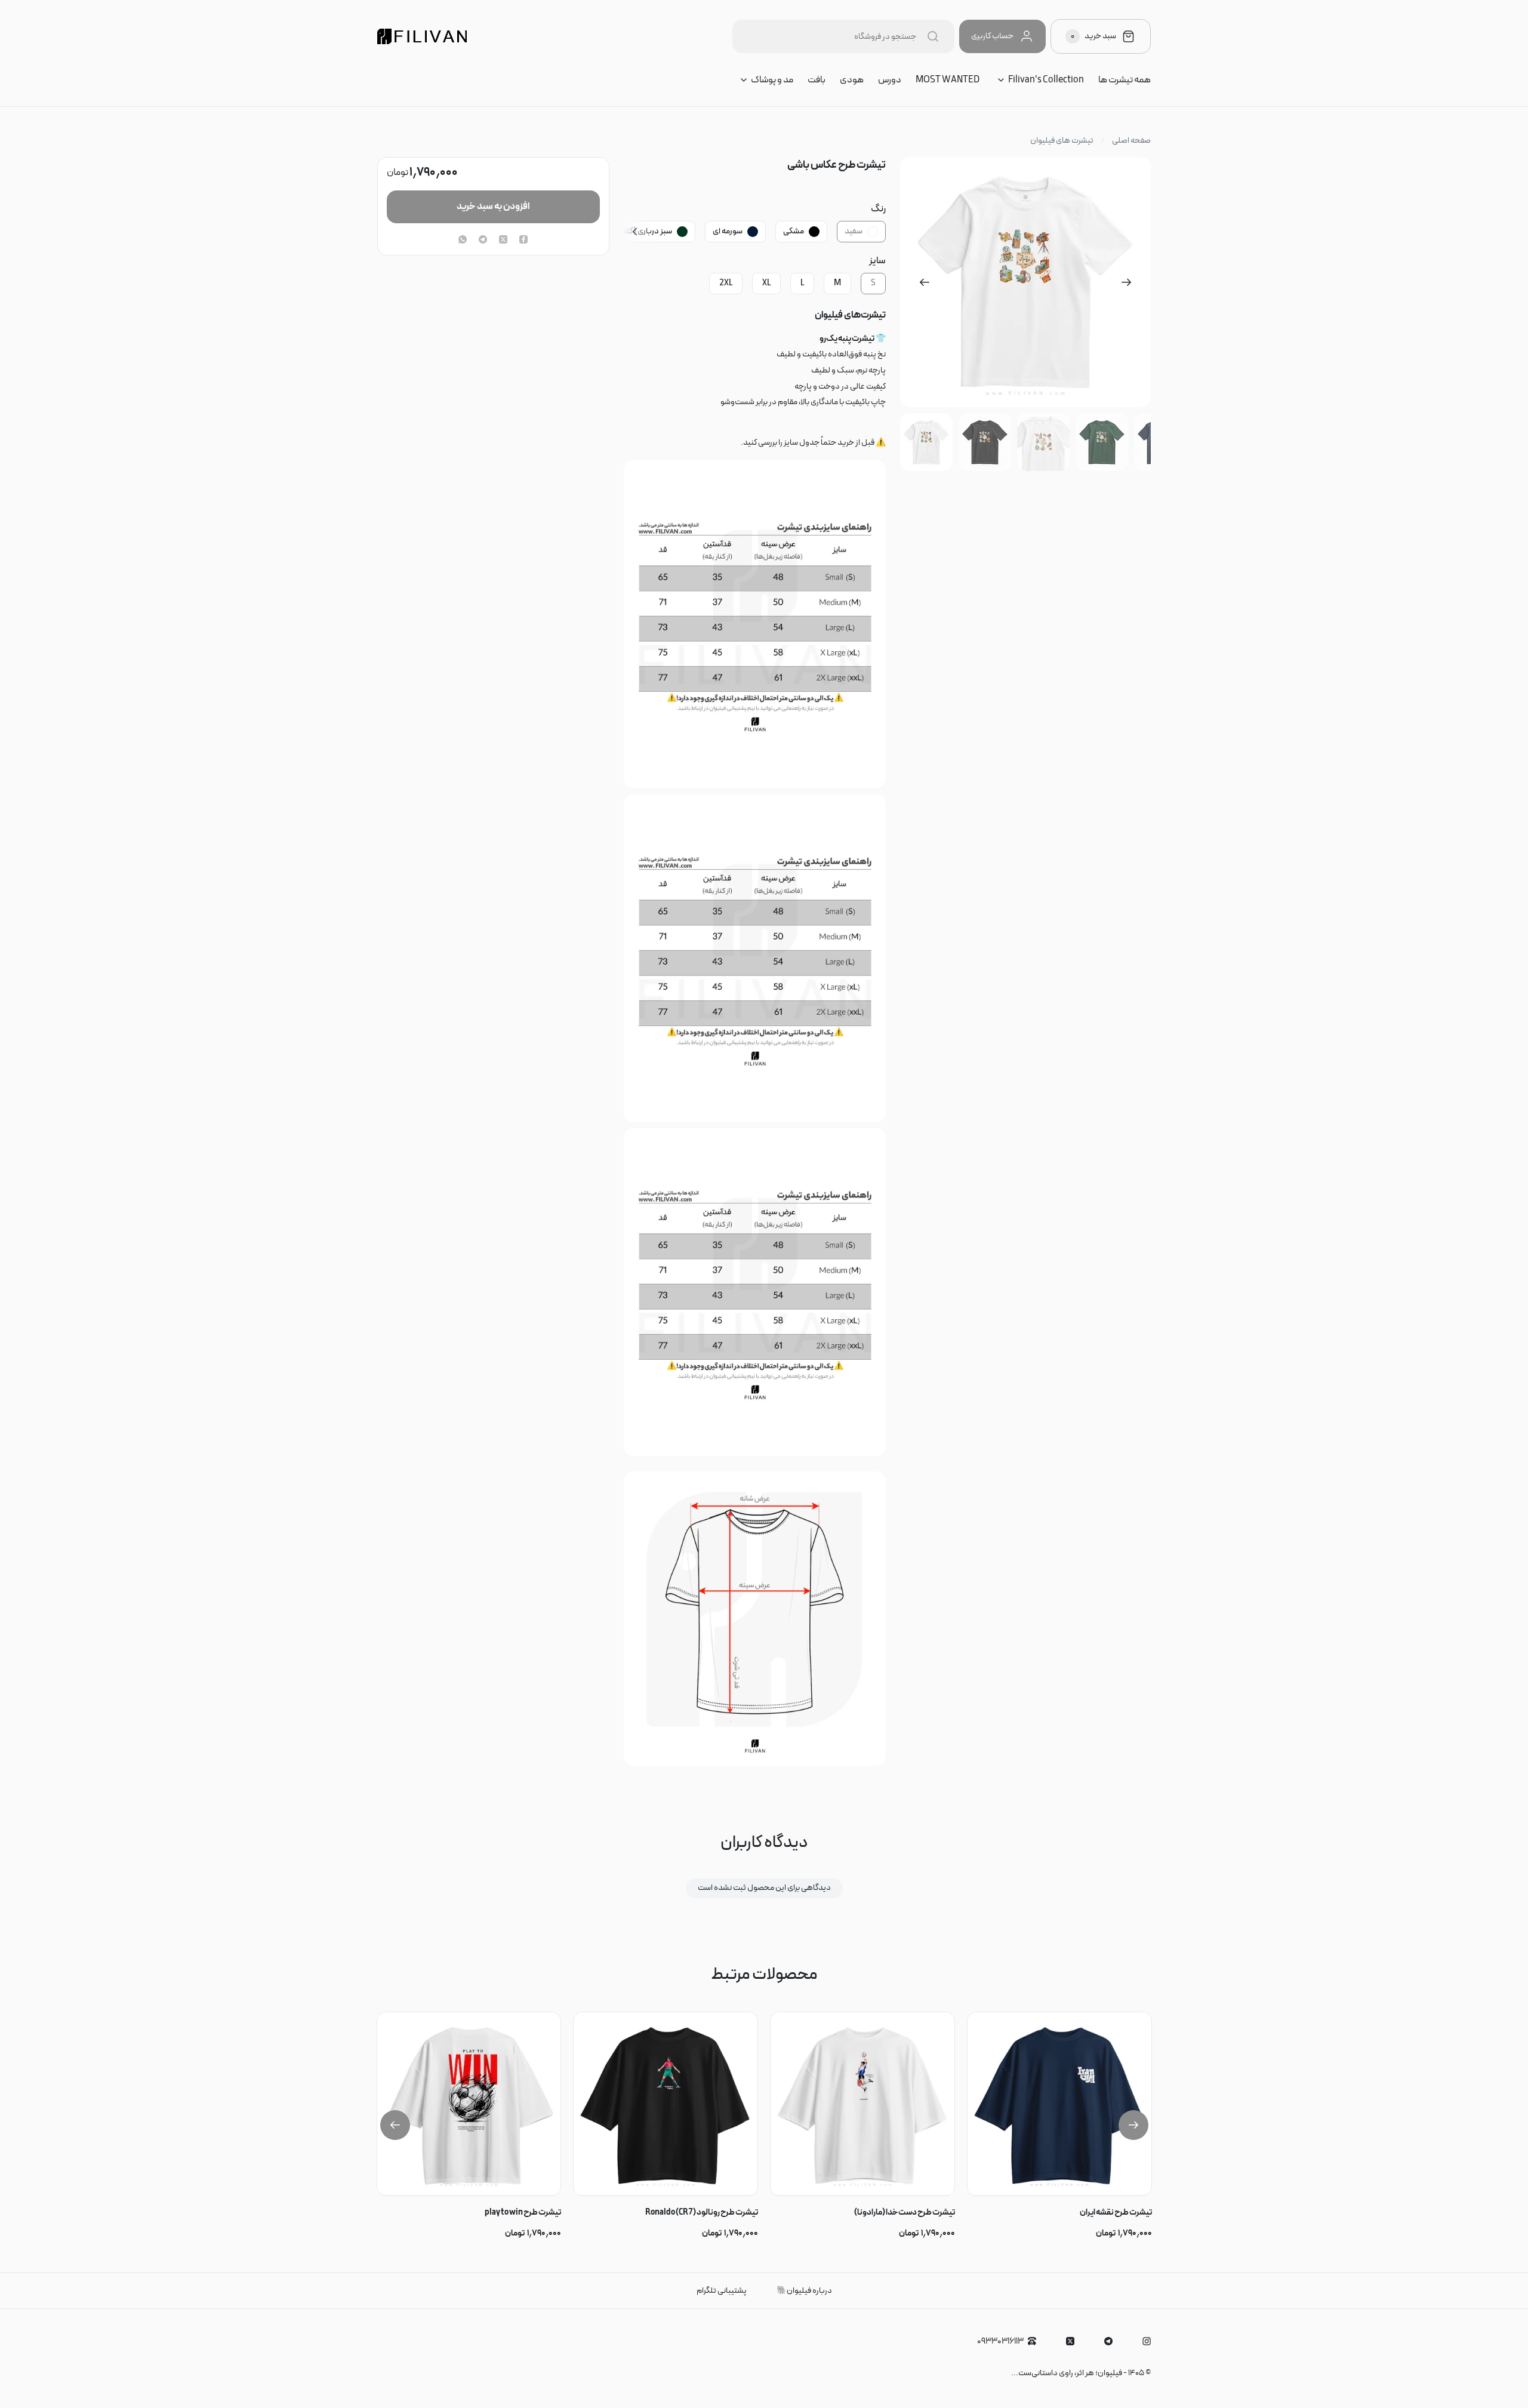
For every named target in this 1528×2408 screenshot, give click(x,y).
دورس (890, 80)
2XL (726, 283)
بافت (817, 80)
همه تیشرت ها (1125, 80)
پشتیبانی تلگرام (722, 2291)
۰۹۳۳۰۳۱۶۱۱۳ (1000, 2341)
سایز (877, 261)
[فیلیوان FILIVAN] (422, 36)
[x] (1070, 2341)
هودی (852, 80)
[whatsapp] (463, 241)
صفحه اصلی (1131, 141)
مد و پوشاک (772, 80)
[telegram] (483, 241)
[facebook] (523, 241)
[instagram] (1147, 2341)
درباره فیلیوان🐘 (804, 2291)
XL (766, 283)
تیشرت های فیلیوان (1062, 141)
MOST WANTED (948, 80)
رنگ (878, 209)
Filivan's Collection (1046, 80)
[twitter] (503, 241)
